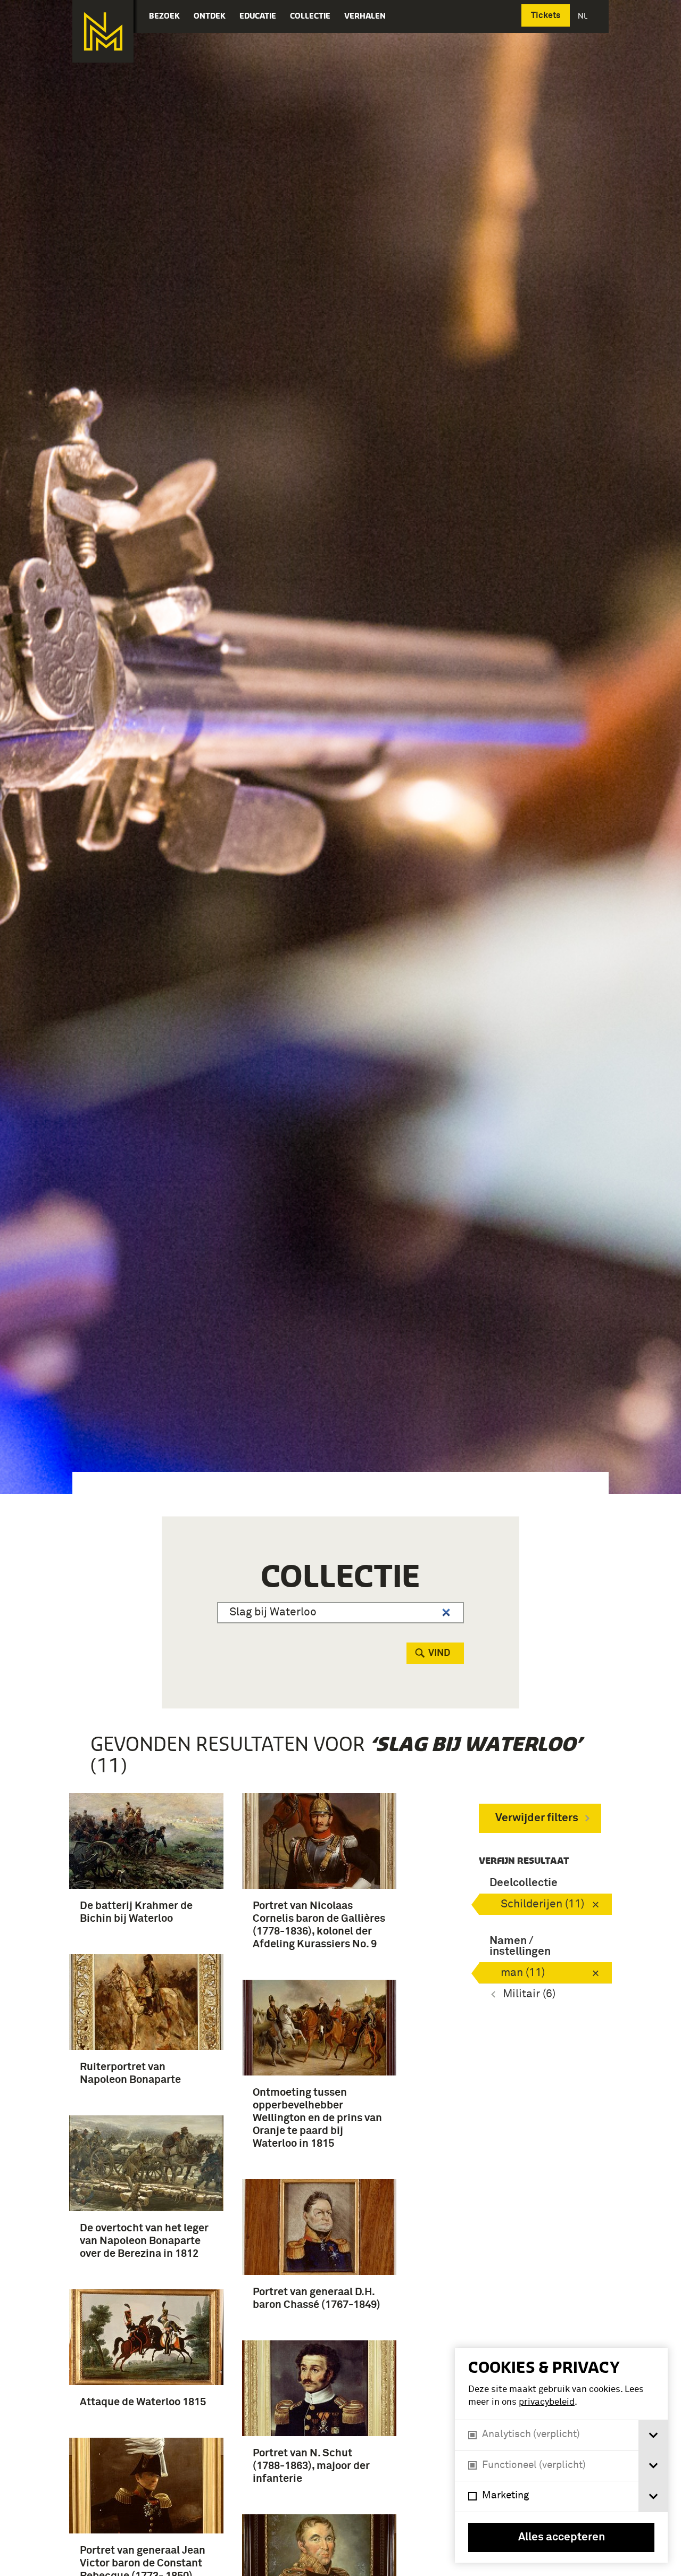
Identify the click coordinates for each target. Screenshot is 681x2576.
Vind (439, 1653)
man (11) (523, 1973)
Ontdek (210, 16)
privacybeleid (547, 2402)
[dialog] (561, 2455)
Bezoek (164, 16)
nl (584, 16)
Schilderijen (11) (542, 1904)
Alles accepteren (562, 2537)
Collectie (310, 16)
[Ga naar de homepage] (103, 31)
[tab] (653, 2435)
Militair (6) (529, 1994)
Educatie (258, 16)
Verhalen (365, 16)
